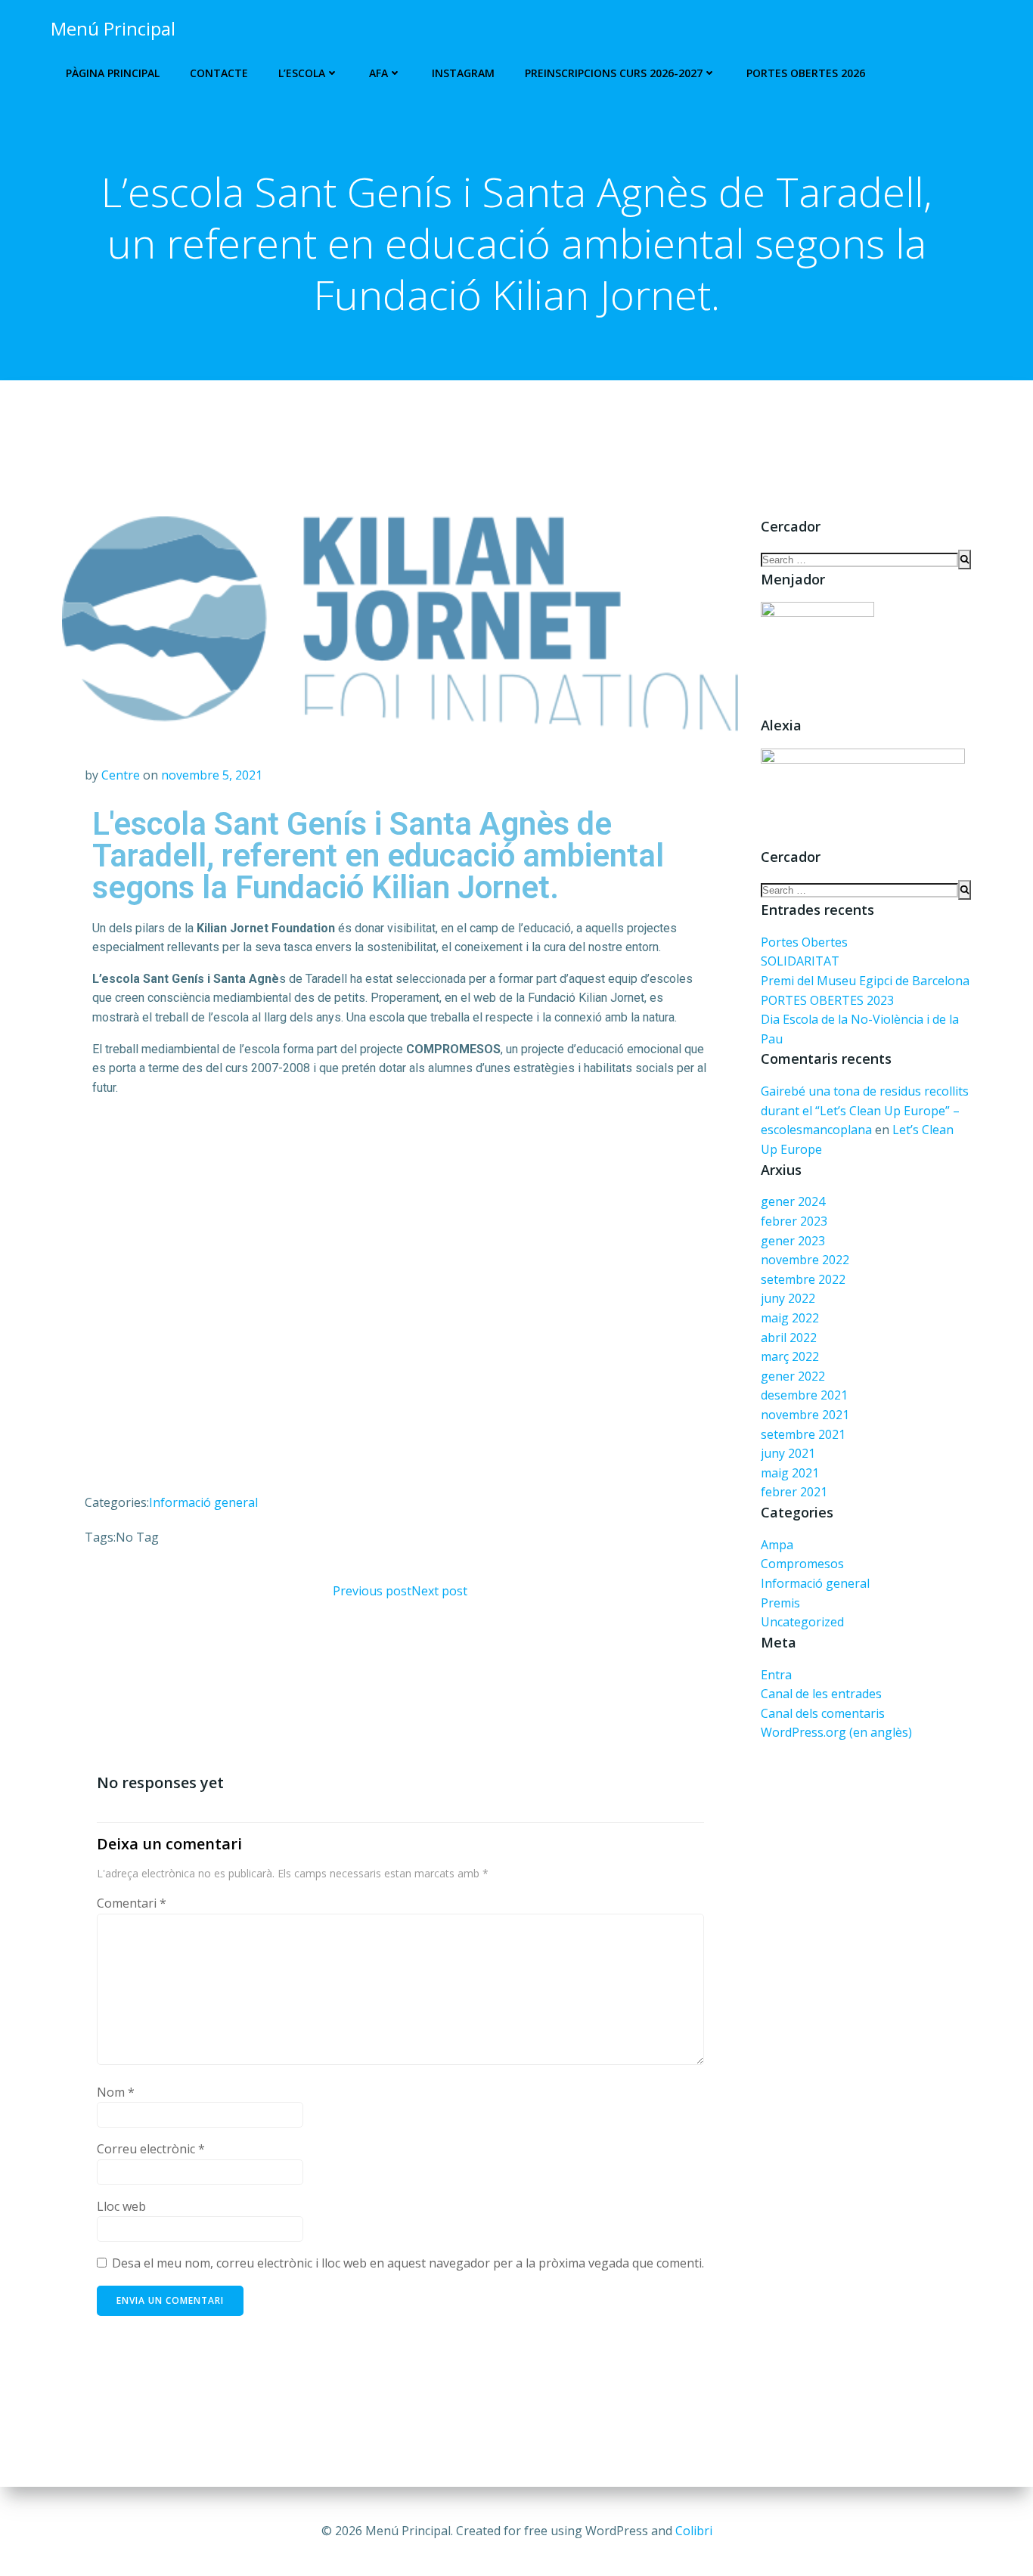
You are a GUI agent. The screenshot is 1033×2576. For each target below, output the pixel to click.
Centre (121, 775)
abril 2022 (789, 1338)
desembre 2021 (804, 1395)
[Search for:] (859, 560)
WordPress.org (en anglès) (836, 1732)
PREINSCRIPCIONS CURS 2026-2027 (614, 73)
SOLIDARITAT (800, 961)
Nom (116, 2092)
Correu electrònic (151, 2149)
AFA (378, 73)
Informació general (203, 1502)
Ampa (777, 1545)
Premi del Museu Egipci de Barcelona (865, 981)
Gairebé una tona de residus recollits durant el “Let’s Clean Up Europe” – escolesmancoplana (865, 1110)
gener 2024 (793, 1201)
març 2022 (790, 1356)
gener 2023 (793, 1241)
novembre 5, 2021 (212, 775)
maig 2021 (790, 1473)
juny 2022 (788, 1298)
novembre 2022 (805, 1260)
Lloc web (121, 2206)
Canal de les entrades (821, 1694)
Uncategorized (802, 1622)
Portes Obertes (804, 942)
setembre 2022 (803, 1279)
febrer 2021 (794, 1492)
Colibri (694, 2531)
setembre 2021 (803, 1434)
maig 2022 (790, 1318)
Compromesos (802, 1564)
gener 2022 (793, 1376)
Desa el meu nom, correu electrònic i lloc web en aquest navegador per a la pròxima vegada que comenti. (408, 2263)
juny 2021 (788, 1453)
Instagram (463, 73)
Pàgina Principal (113, 73)
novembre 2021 (805, 1415)
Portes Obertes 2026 (806, 73)
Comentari (132, 1903)
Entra (776, 1675)
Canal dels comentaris (823, 1713)
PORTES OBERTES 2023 (827, 1000)
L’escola (302, 73)
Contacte (219, 73)
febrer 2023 (794, 1221)
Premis (780, 1603)
